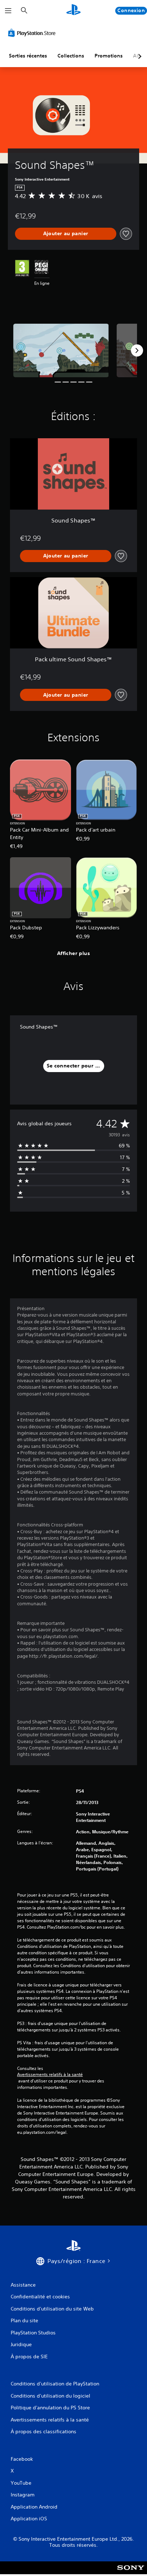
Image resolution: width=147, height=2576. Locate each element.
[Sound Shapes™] (61, 350)
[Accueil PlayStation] (73, 11)
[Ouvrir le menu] (8, 11)
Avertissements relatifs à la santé (50, 2075)
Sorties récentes (28, 56)
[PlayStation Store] (33, 33)
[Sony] (131, 2573)
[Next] (137, 350)
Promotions (109, 56)
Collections (71, 56)
